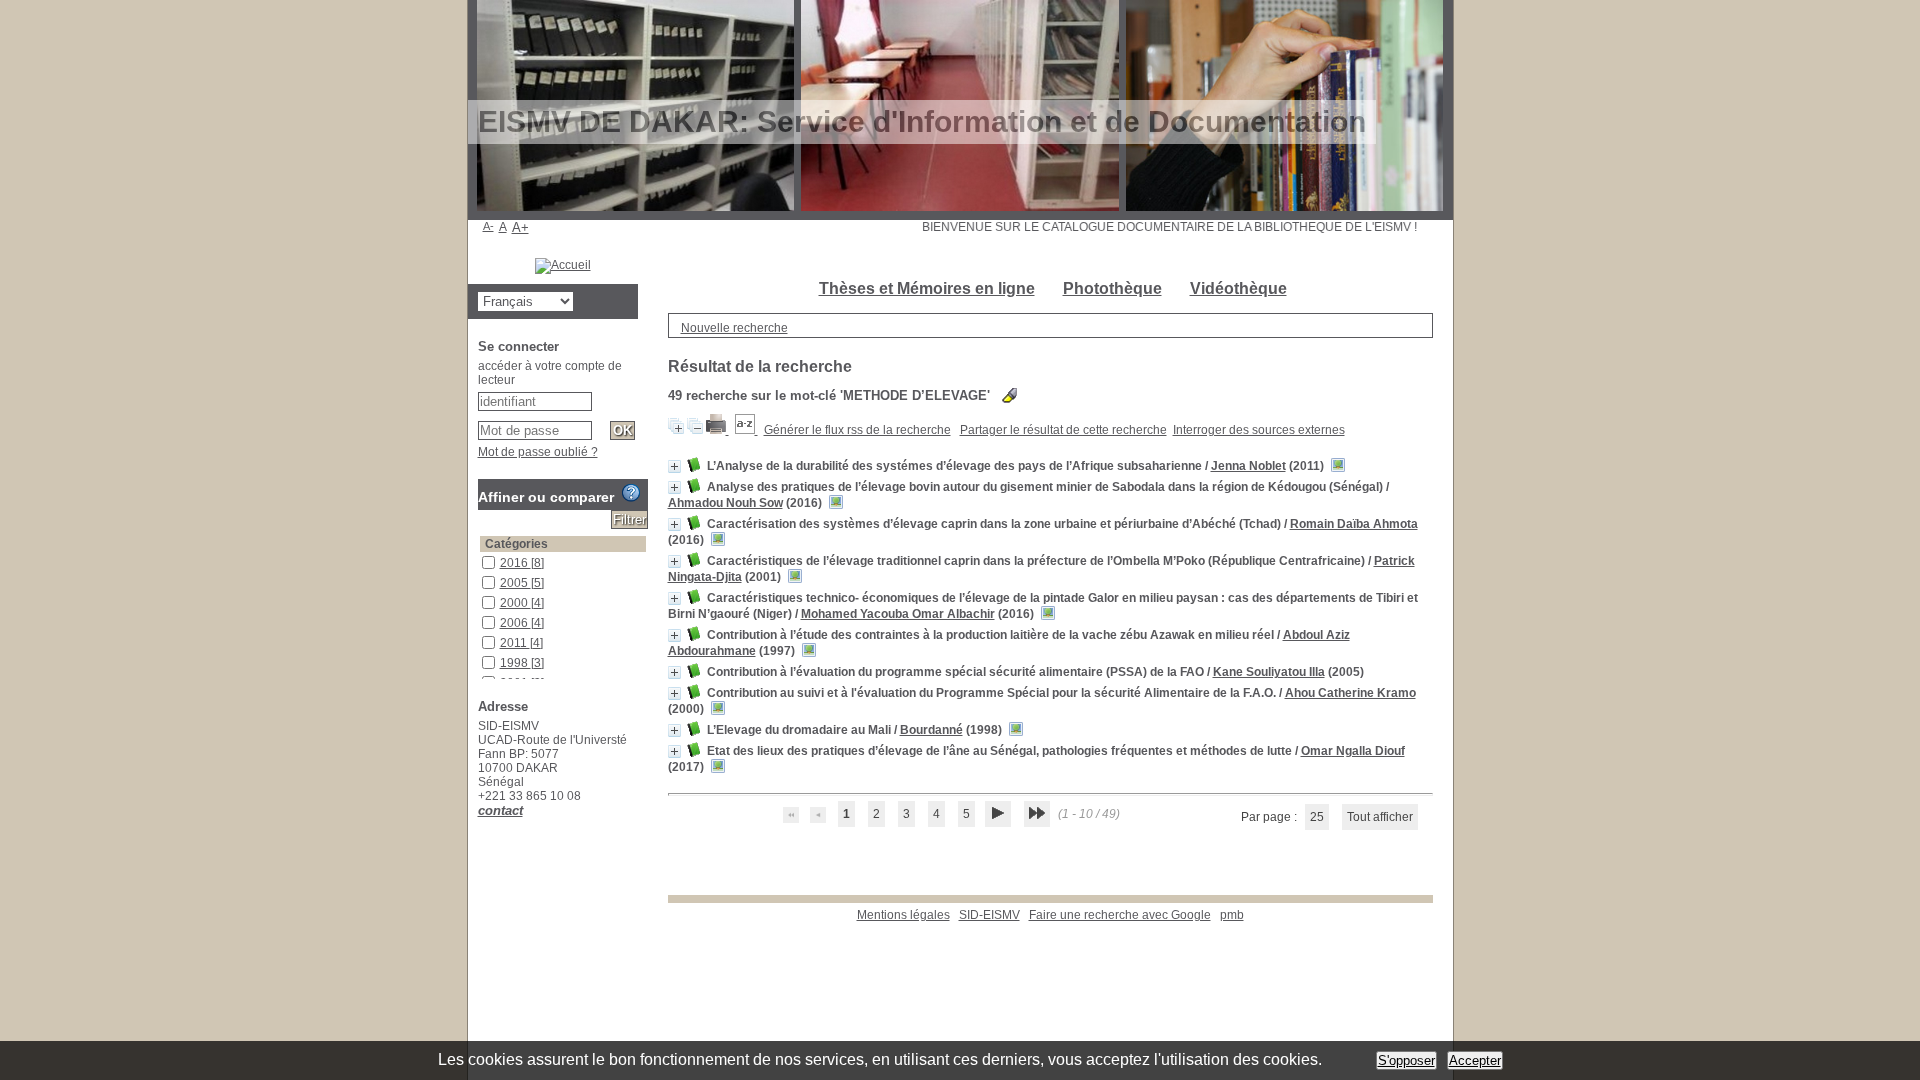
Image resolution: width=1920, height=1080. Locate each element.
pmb (1232, 915)
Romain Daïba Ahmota (1354, 524)
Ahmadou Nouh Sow (725, 503)
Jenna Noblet (1248, 466)
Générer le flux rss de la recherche (857, 430)
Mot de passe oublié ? (538, 452)
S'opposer (1406, 1060)
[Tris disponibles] (746, 430)
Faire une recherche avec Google (1120, 915)
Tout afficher (1380, 817)
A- (488, 226)
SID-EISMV (989, 915)
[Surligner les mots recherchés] (1009, 395)
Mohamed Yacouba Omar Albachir (898, 614)
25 (1317, 817)
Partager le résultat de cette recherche (1063, 430)
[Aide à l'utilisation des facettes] (631, 493)
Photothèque (1112, 288)
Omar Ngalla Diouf (1353, 751)
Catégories (516, 544)
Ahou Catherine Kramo (1350, 693)
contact (500, 810)
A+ (520, 227)
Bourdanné (931, 730)
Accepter (1475, 1060)
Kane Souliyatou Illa (1269, 672)
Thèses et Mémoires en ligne (927, 288)
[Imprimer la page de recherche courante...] (717, 430)
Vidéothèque (1238, 288)
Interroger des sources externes (1259, 430)
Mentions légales (903, 915)
